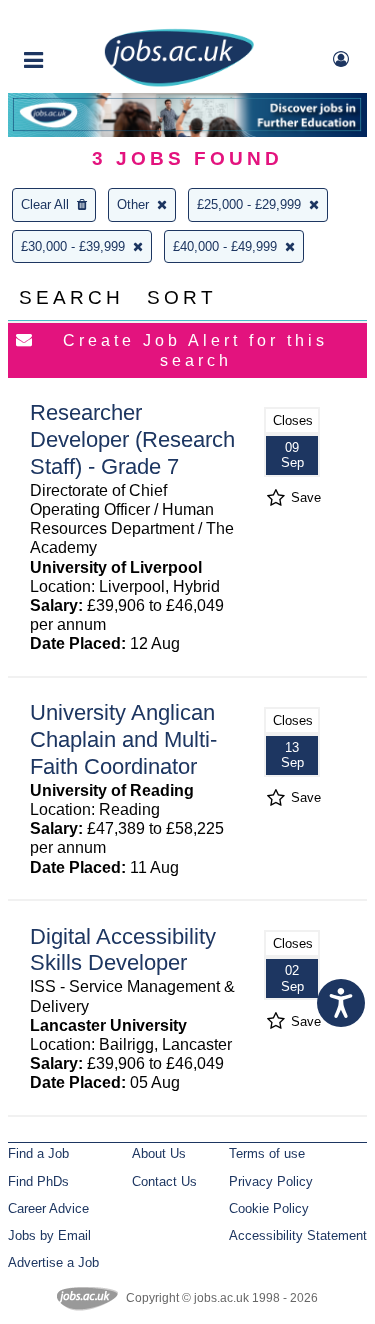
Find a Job (38, 1153)
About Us (159, 1153)
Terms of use (267, 1153)
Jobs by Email (49, 1235)
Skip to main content (80, 17)
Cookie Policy (269, 1208)
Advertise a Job (53, 1262)
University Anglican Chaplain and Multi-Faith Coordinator (123, 739)
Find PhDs (38, 1181)
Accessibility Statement (298, 1235)
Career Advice (48, 1208)
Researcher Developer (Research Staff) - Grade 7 (132, 439)
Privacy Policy (271, 1181)
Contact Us (164, 1181)
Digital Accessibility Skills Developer (123, 950)
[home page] (179, 82)
